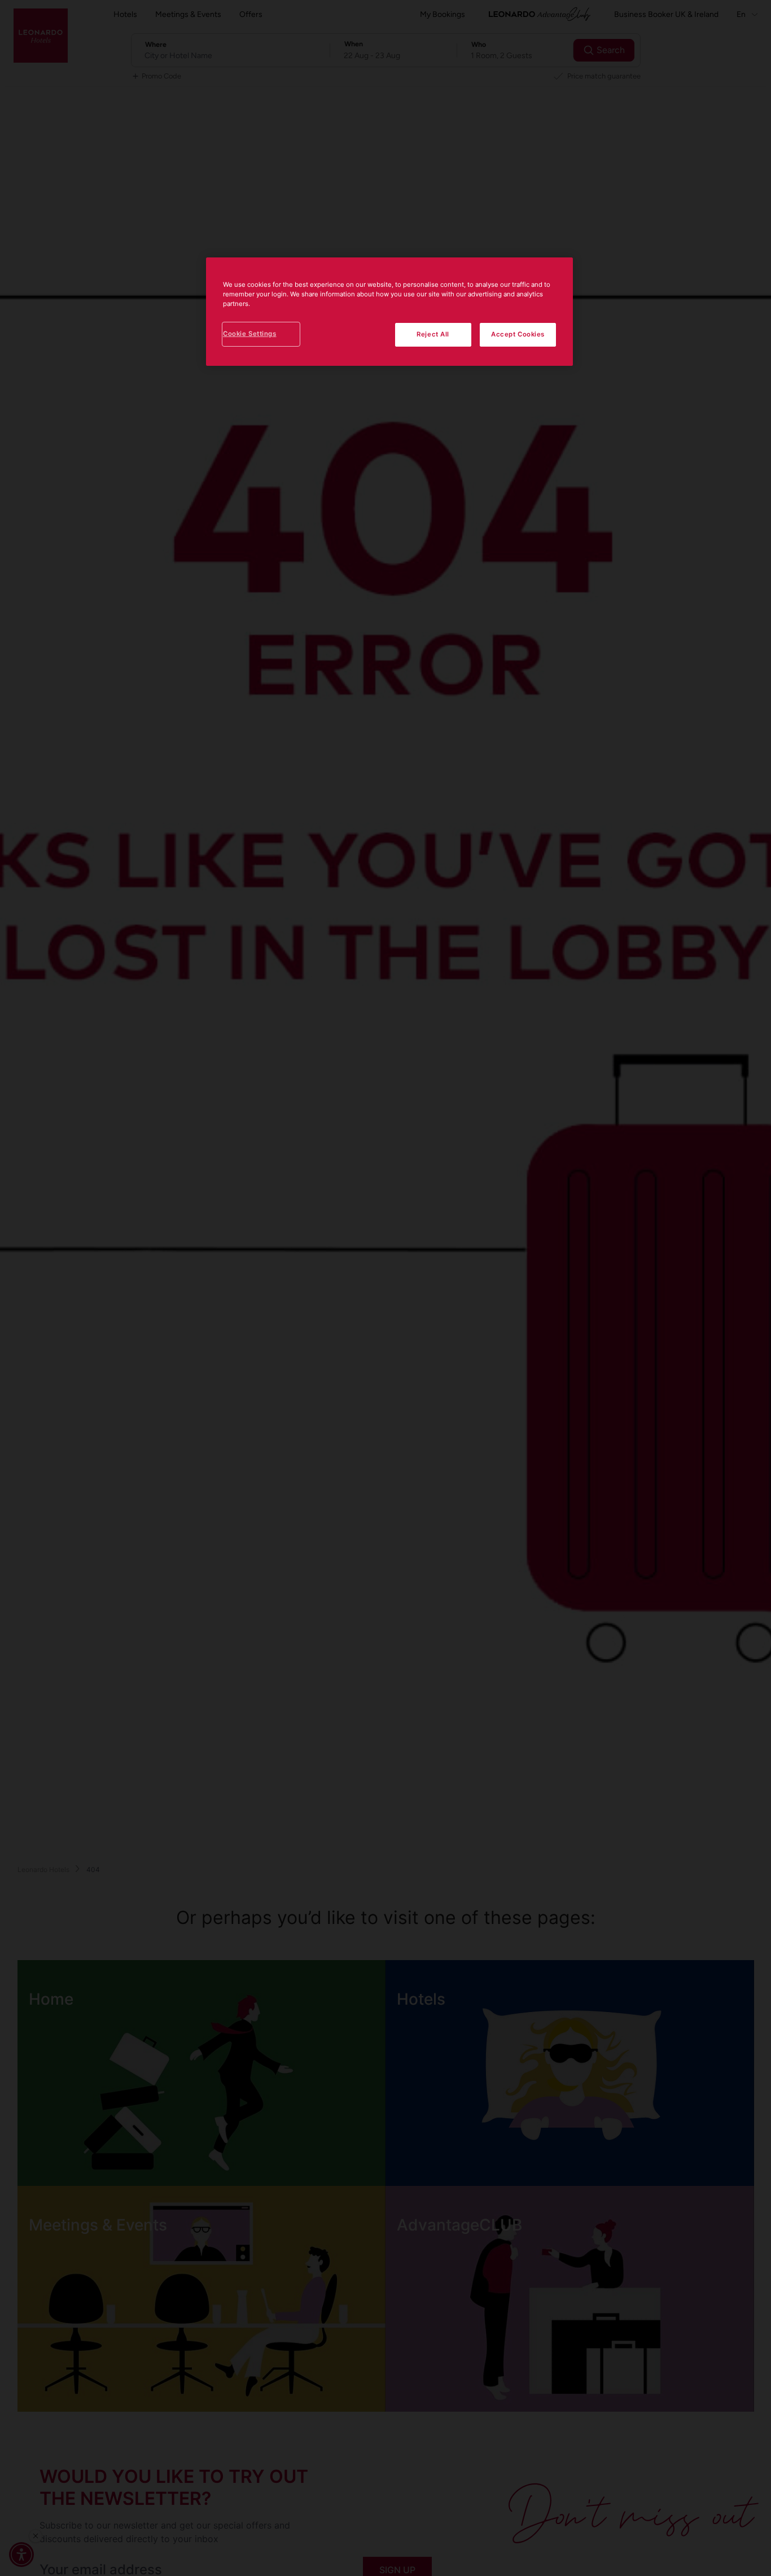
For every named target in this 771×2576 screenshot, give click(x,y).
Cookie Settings (250, 334)
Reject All (433, 334)
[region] (389, 312)
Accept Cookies (518, 334)
